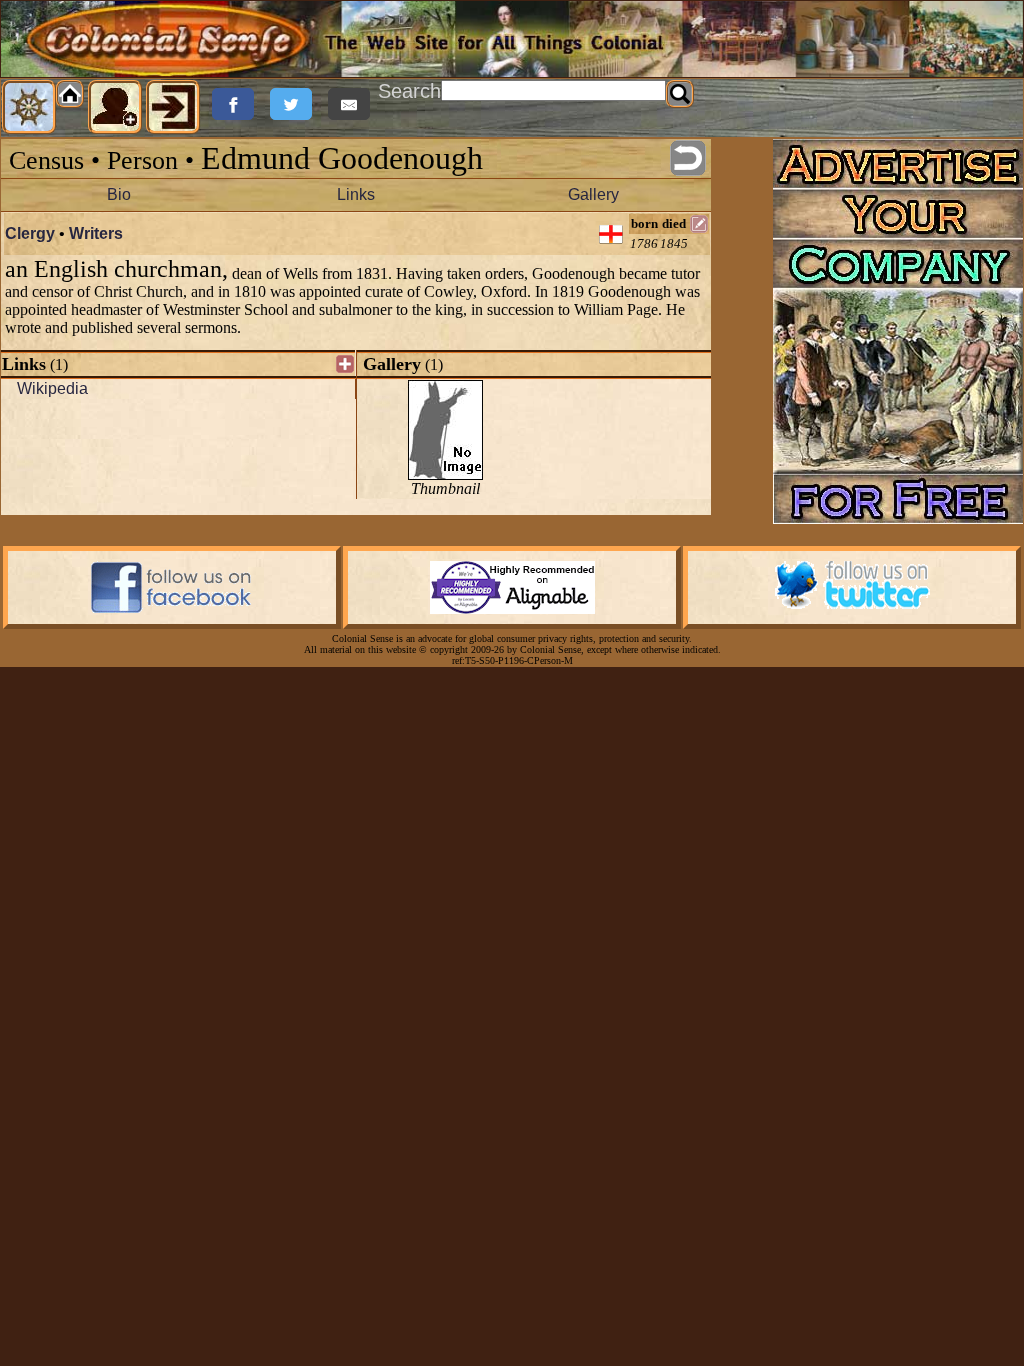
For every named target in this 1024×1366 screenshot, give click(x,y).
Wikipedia (52, 388)
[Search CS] (680, 94)
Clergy (30, 233)
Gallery (593, 194)
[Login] (173, 107)
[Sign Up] (115, 107)
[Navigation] (29, 107)
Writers (96, 233)
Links (356, 194)
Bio (119, 194)
